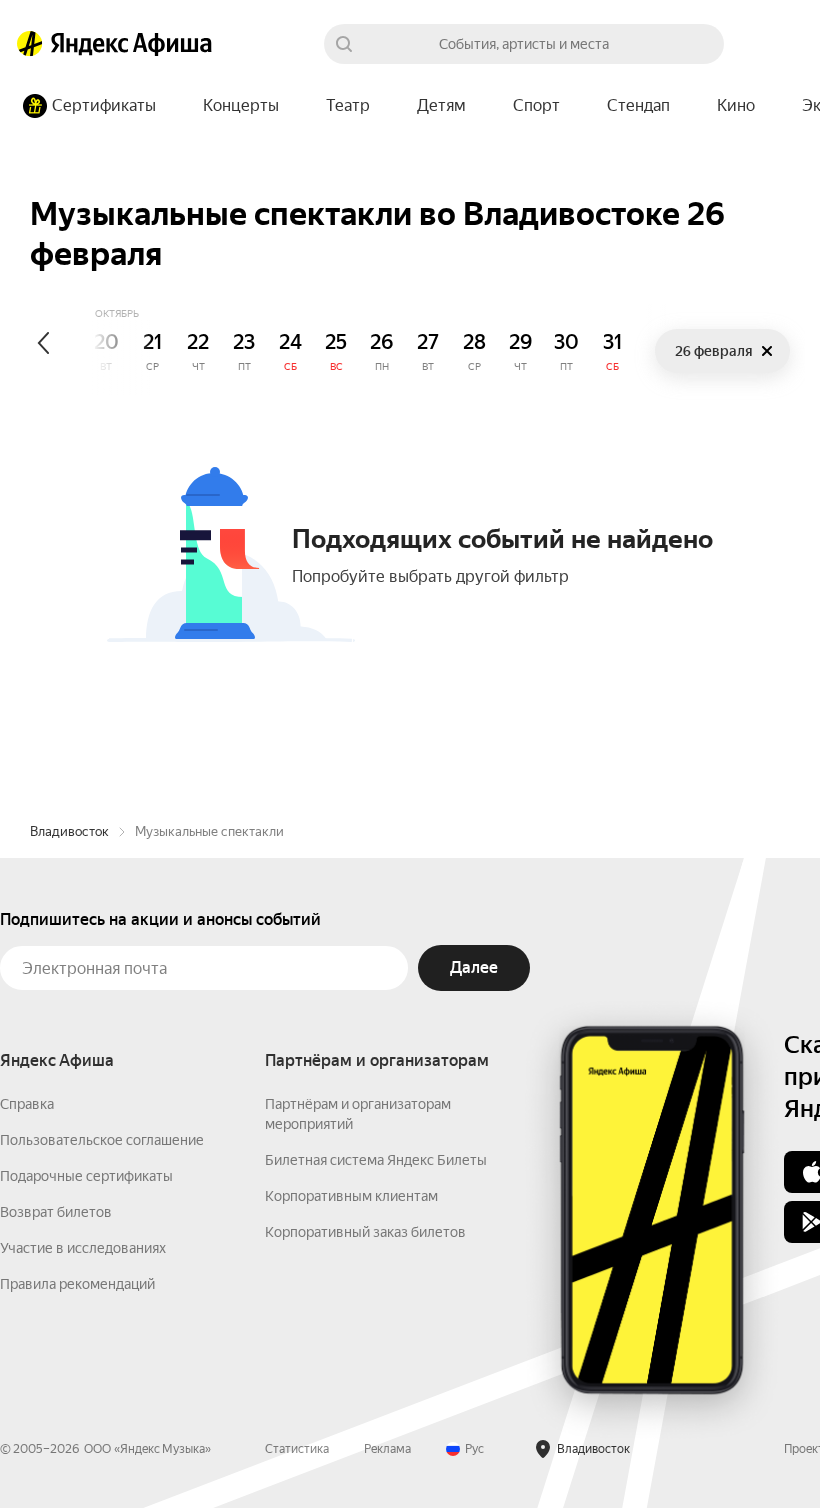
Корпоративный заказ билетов (365, 1232)
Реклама (387, 1449)
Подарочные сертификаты (86, 1176)
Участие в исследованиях (83, 1248)
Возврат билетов (56, 1212)
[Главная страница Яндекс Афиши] (30, 44)
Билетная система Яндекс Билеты (376, 1160)
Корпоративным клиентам (351, 1196)
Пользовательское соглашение (102, 1140)
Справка (27, 1104)
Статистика (297, 1449)
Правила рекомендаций (77, 1284)
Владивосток (69, 831)
